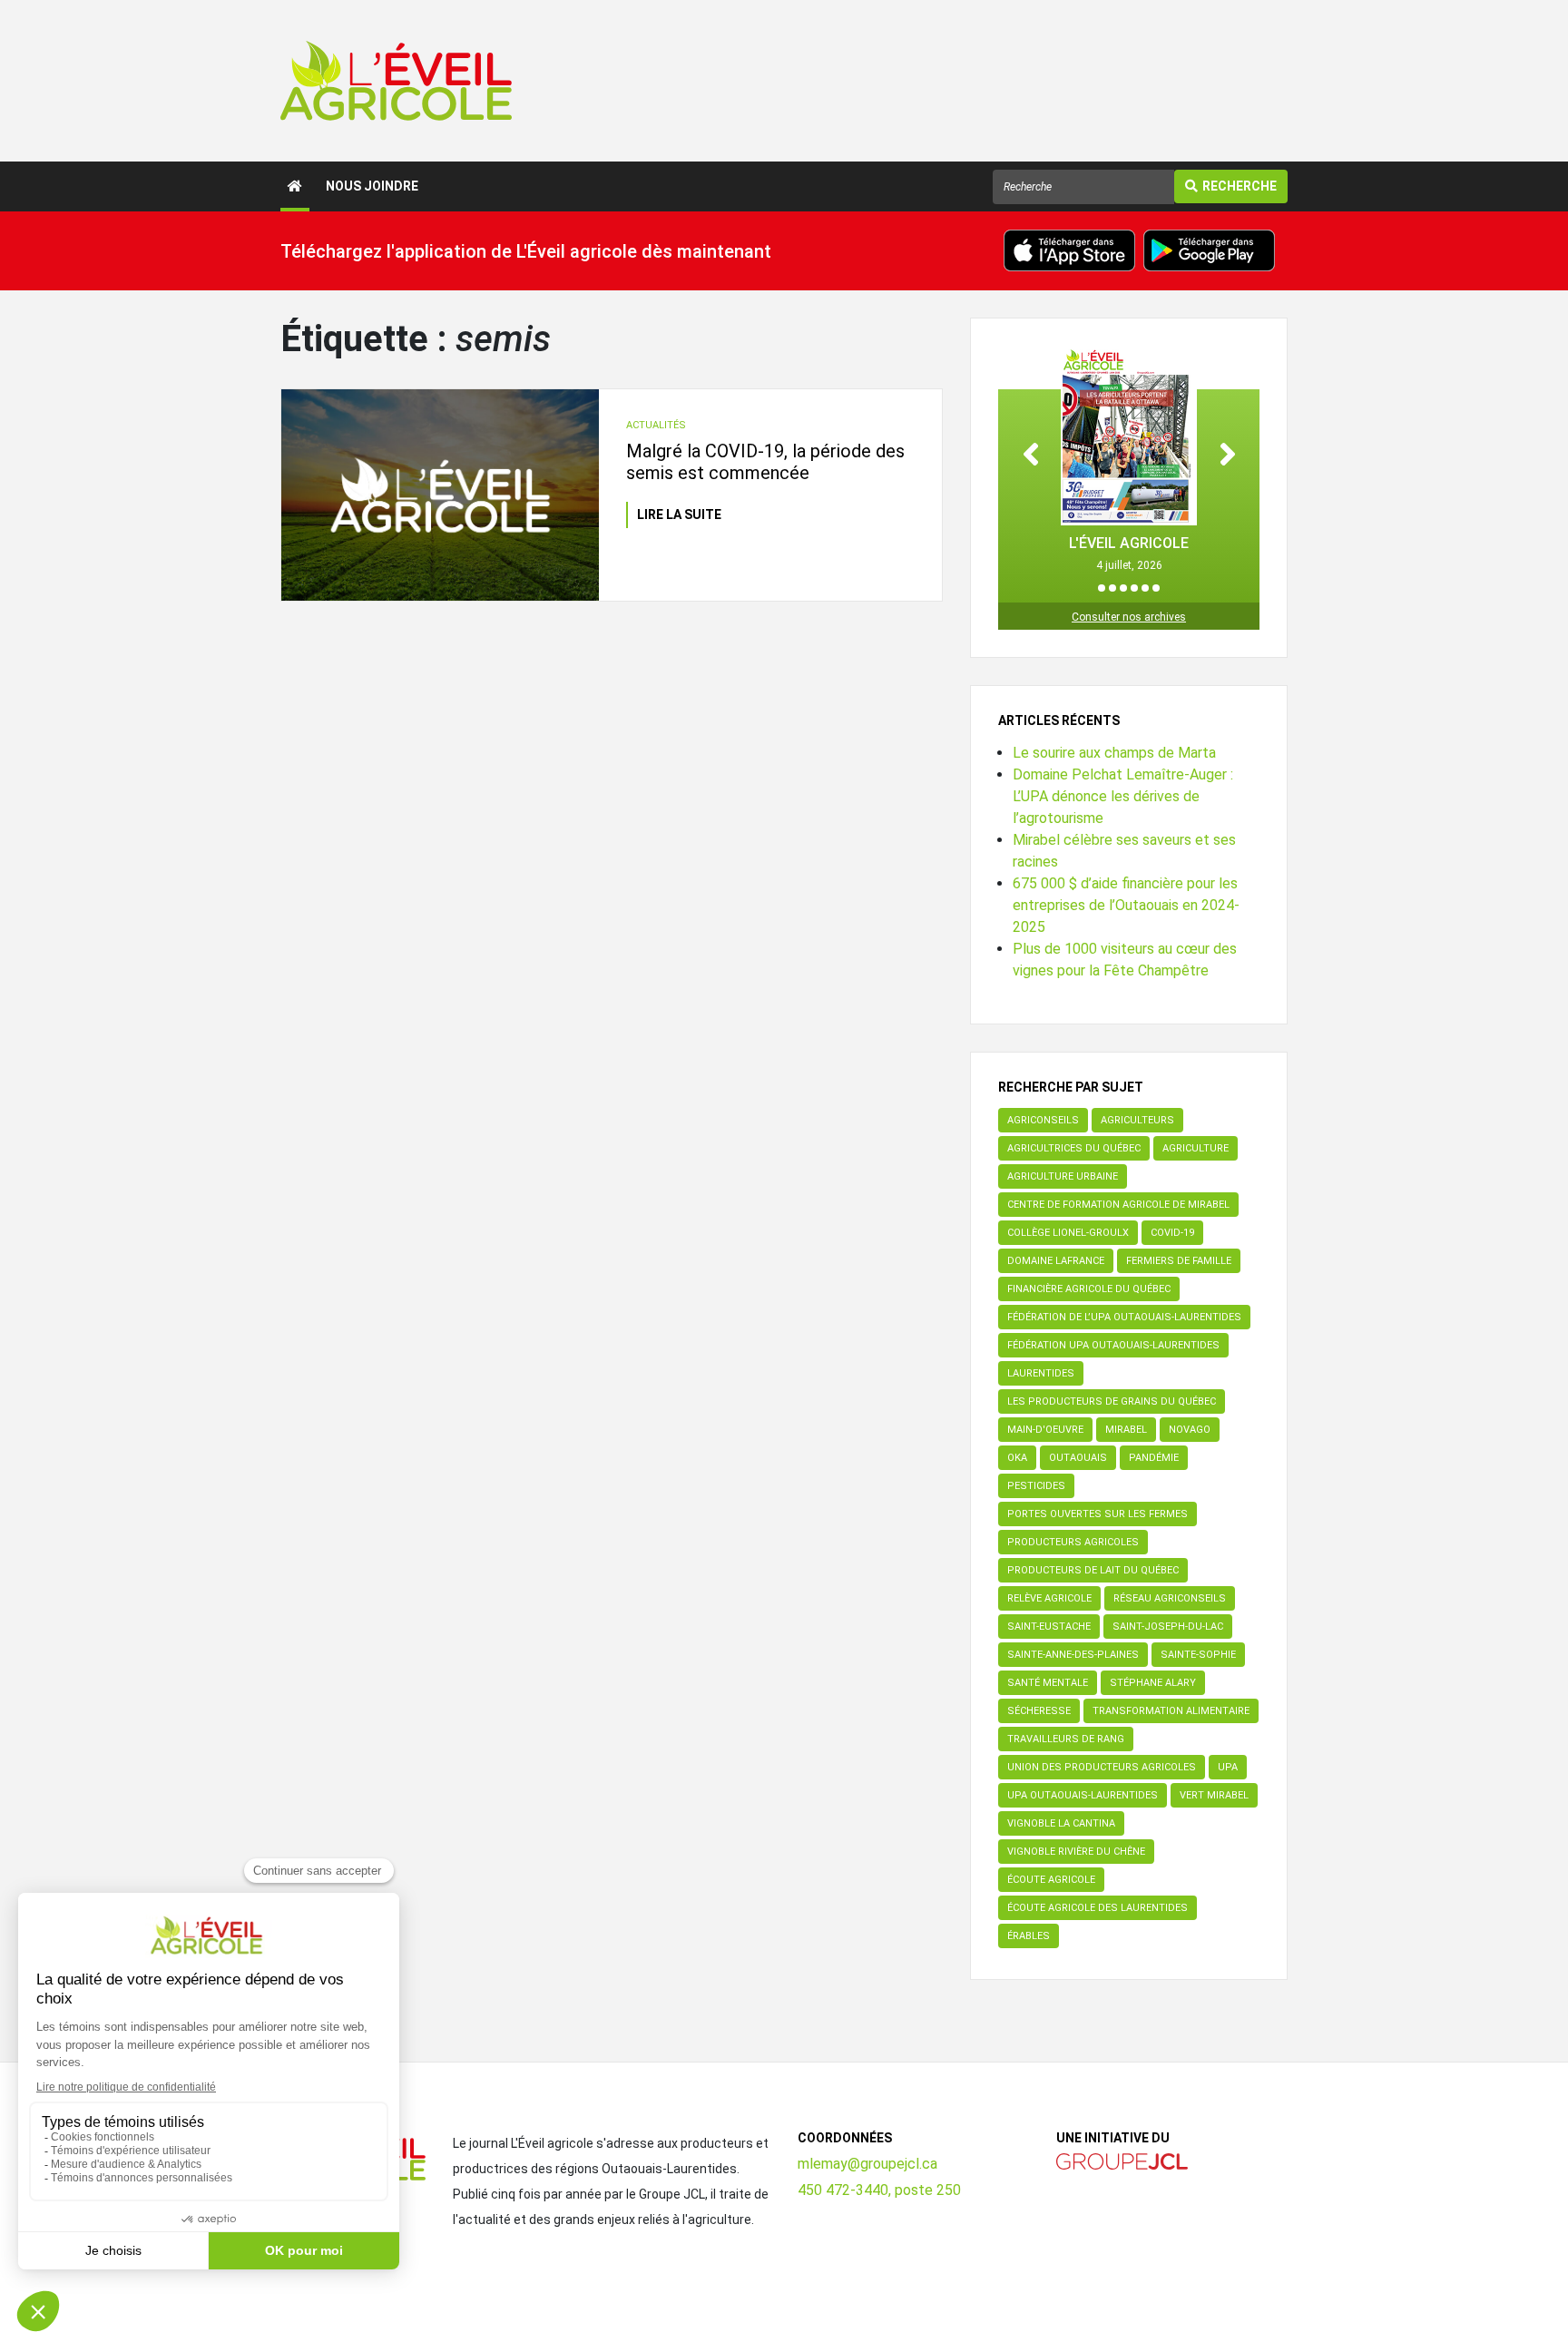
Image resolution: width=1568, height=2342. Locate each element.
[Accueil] (295, 186)
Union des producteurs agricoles (1102, 1767)
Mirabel (1126, 1430)
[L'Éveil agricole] (396, 81)
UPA (1228, 1767)
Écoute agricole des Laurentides (1098, 1908)
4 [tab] (1134, 588)
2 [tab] (1112, 588)
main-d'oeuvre (1045, 1430)
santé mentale (1048, 1683)
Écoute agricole (1051, 1880)
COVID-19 (1172, 1233)
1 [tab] (1102, 588)
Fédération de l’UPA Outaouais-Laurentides (1124, 1317)
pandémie (1154, 1458)
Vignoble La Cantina (1061, 1823)
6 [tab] (1156, 588)
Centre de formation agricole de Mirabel (1118, 1205)
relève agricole (1049, 1598)
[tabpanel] (1129, 460)
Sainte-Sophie (1198, 1655)
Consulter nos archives (1129, 617)
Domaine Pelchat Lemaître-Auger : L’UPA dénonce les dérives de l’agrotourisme (1123, 796)
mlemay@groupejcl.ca (867, 2164)
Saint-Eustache (1049, 1627)
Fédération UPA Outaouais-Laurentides (1113, 1345)
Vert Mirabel (1214, 1795)
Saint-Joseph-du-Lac (1168, 1627)
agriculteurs (1137, 1120)
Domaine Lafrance (1056, 1261)
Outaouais (1078, 1458)
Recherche (1240, 186)
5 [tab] (1145, 588)
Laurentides (1041, 1373)
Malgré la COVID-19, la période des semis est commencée (765, 462)
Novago (1190, 1430)
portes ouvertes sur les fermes (1098, 1514)
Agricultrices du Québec (1074, 1148)
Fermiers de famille (1179, 1261)
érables (1029, 1936)
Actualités (656, 425)
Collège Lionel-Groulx (1068, 1233)
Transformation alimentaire (1171, 1711)
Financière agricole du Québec (1089, 1289)
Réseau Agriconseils (1170, 1598)
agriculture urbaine (1063, 1176)
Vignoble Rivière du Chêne (1076, 1852)
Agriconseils (1043, 1120)
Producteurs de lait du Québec (1093, 1570)
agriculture (1196, 1148)
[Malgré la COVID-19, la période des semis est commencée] (440, 495)
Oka (1017, 1458)
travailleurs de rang (1066, 1739)
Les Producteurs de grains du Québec (1112, 1401)
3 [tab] (1123, 588)
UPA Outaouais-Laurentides (1083, 1795)
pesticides (1036, 1486)
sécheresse (1039, 1711)
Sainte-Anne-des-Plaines (1073, 1655)
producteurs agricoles (1073, 1542)
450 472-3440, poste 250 (879, 2190)
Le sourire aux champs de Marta (1114, 753)
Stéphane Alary (1153, 1683)
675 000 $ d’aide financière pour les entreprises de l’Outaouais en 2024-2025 (1126, 905)
